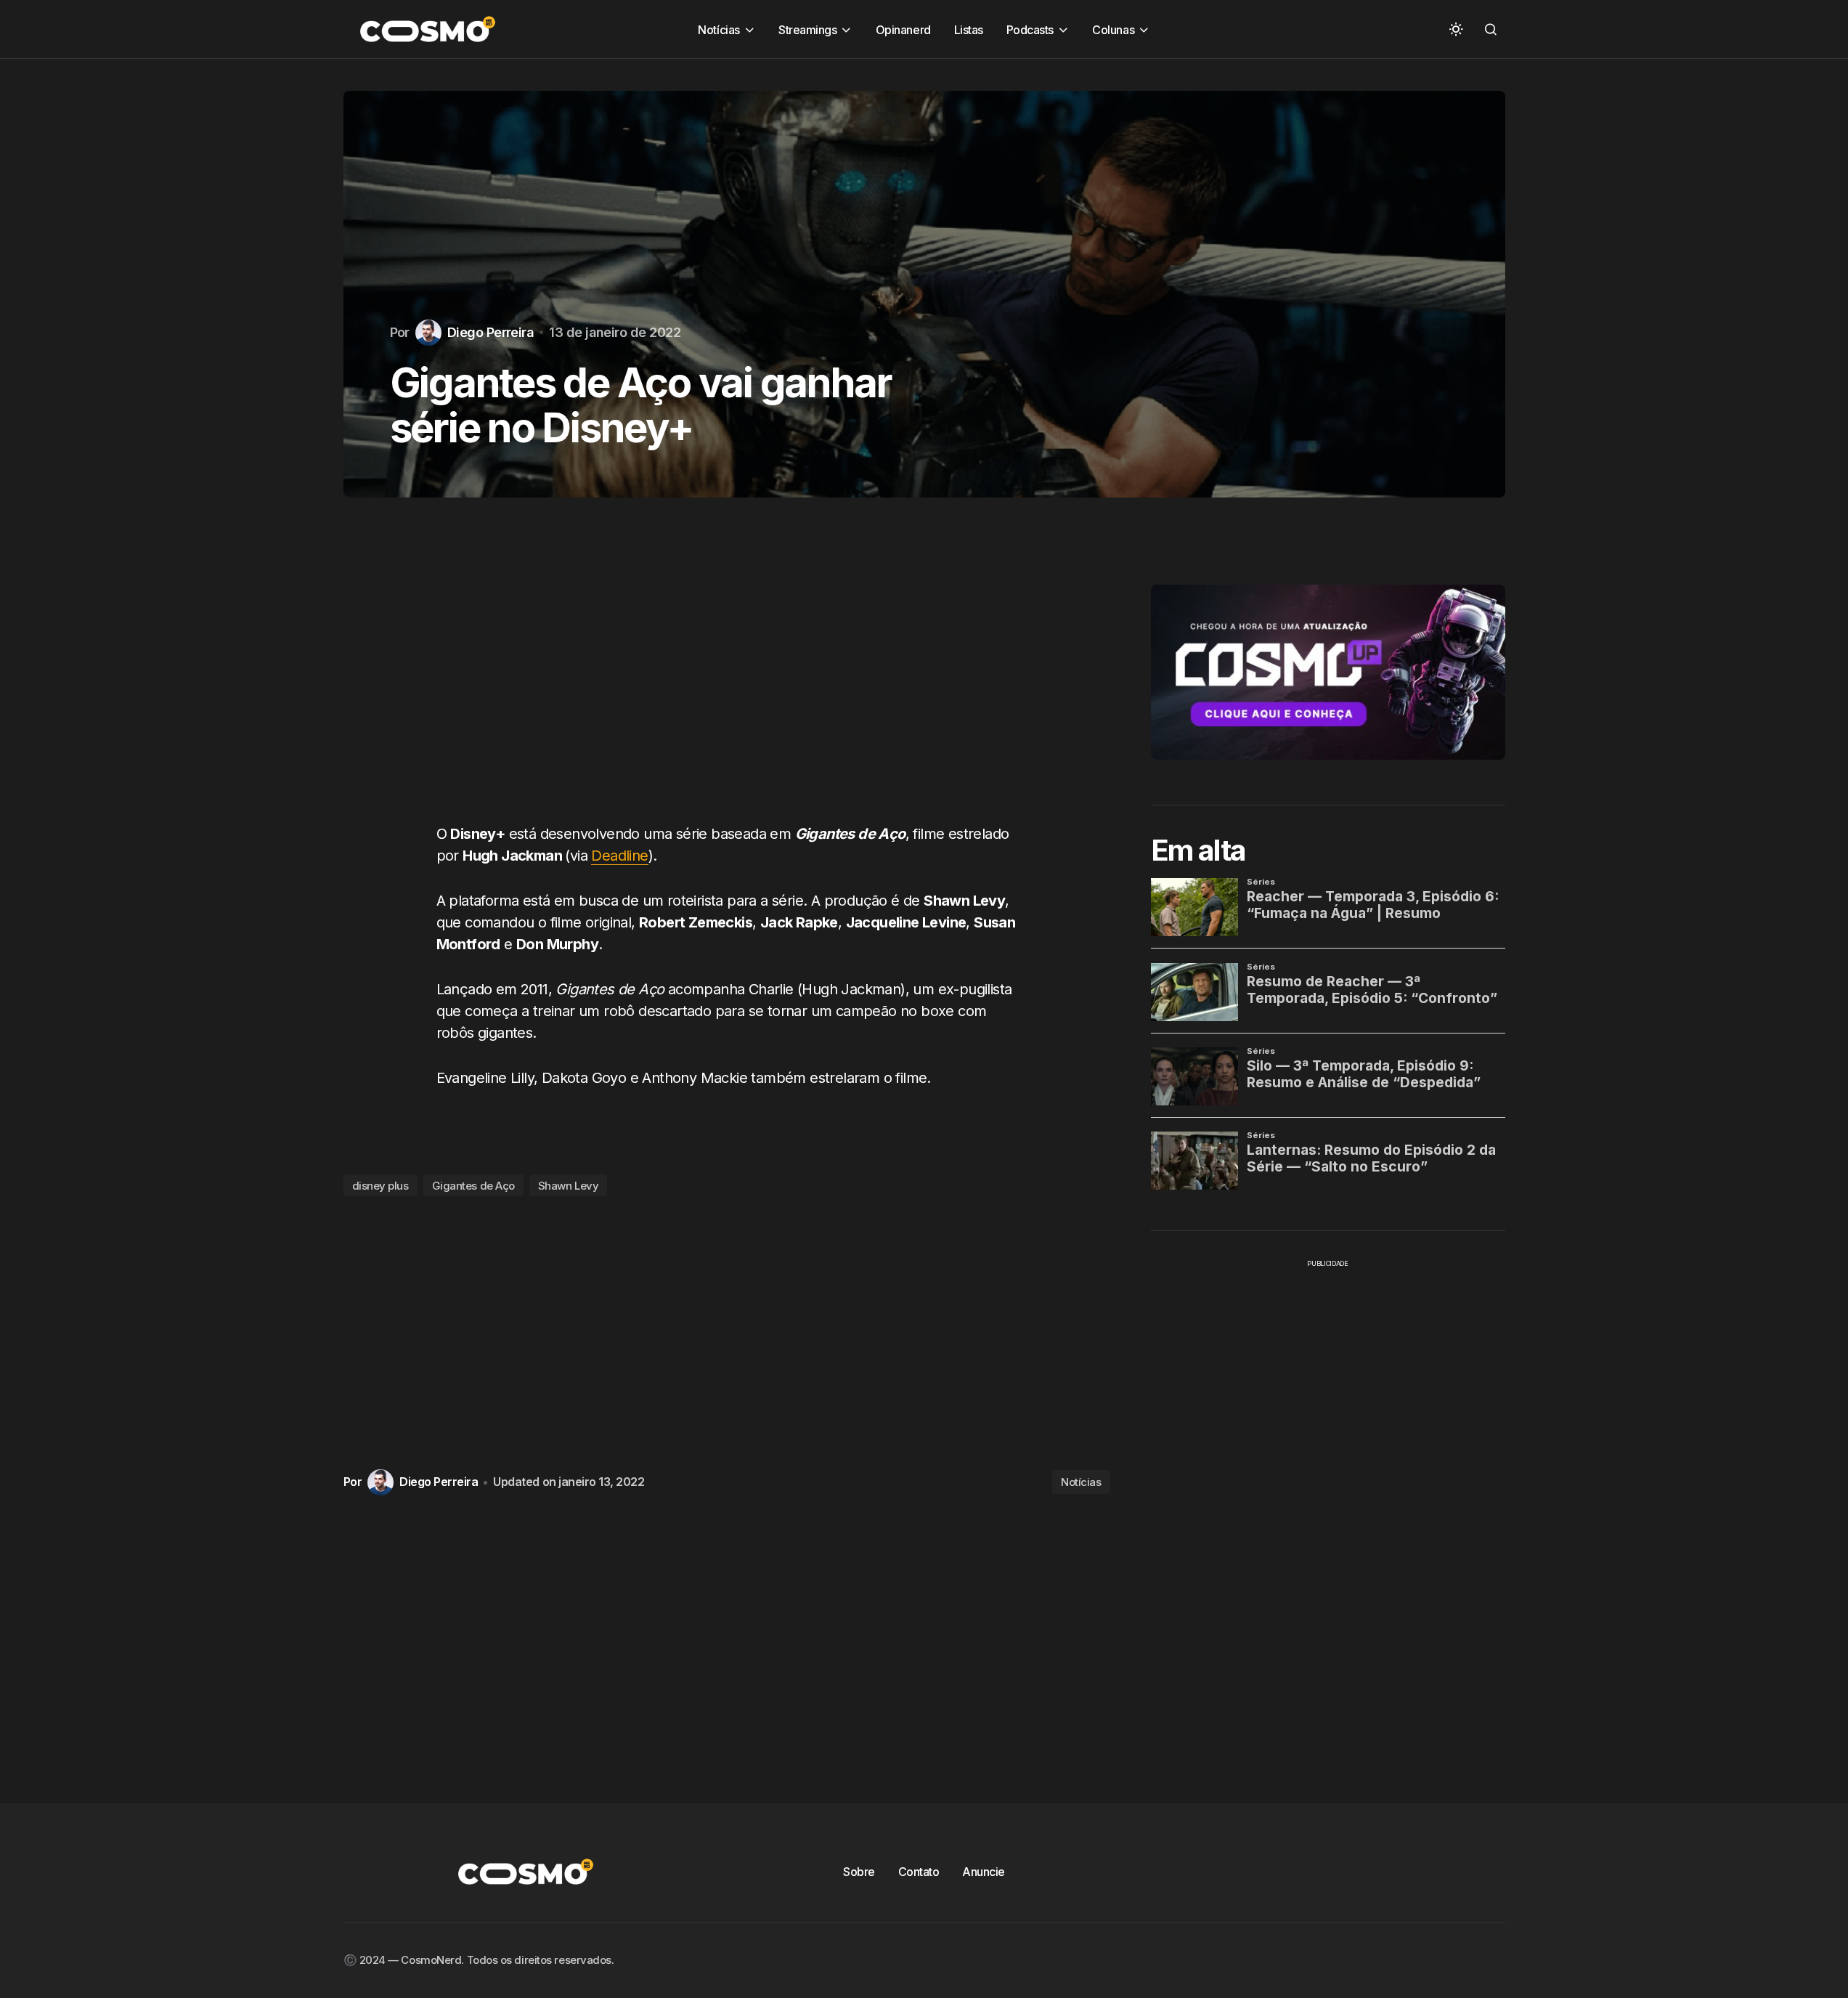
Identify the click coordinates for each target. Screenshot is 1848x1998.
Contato (919, 1872)
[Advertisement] (727, 675)
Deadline (619, 856)
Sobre (859, 1872)
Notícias (1081, 1482)
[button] (1456, 29)
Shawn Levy (569, 1186)
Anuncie (984, 1872)
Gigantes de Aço (473, 1186)
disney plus (380, 1186)
